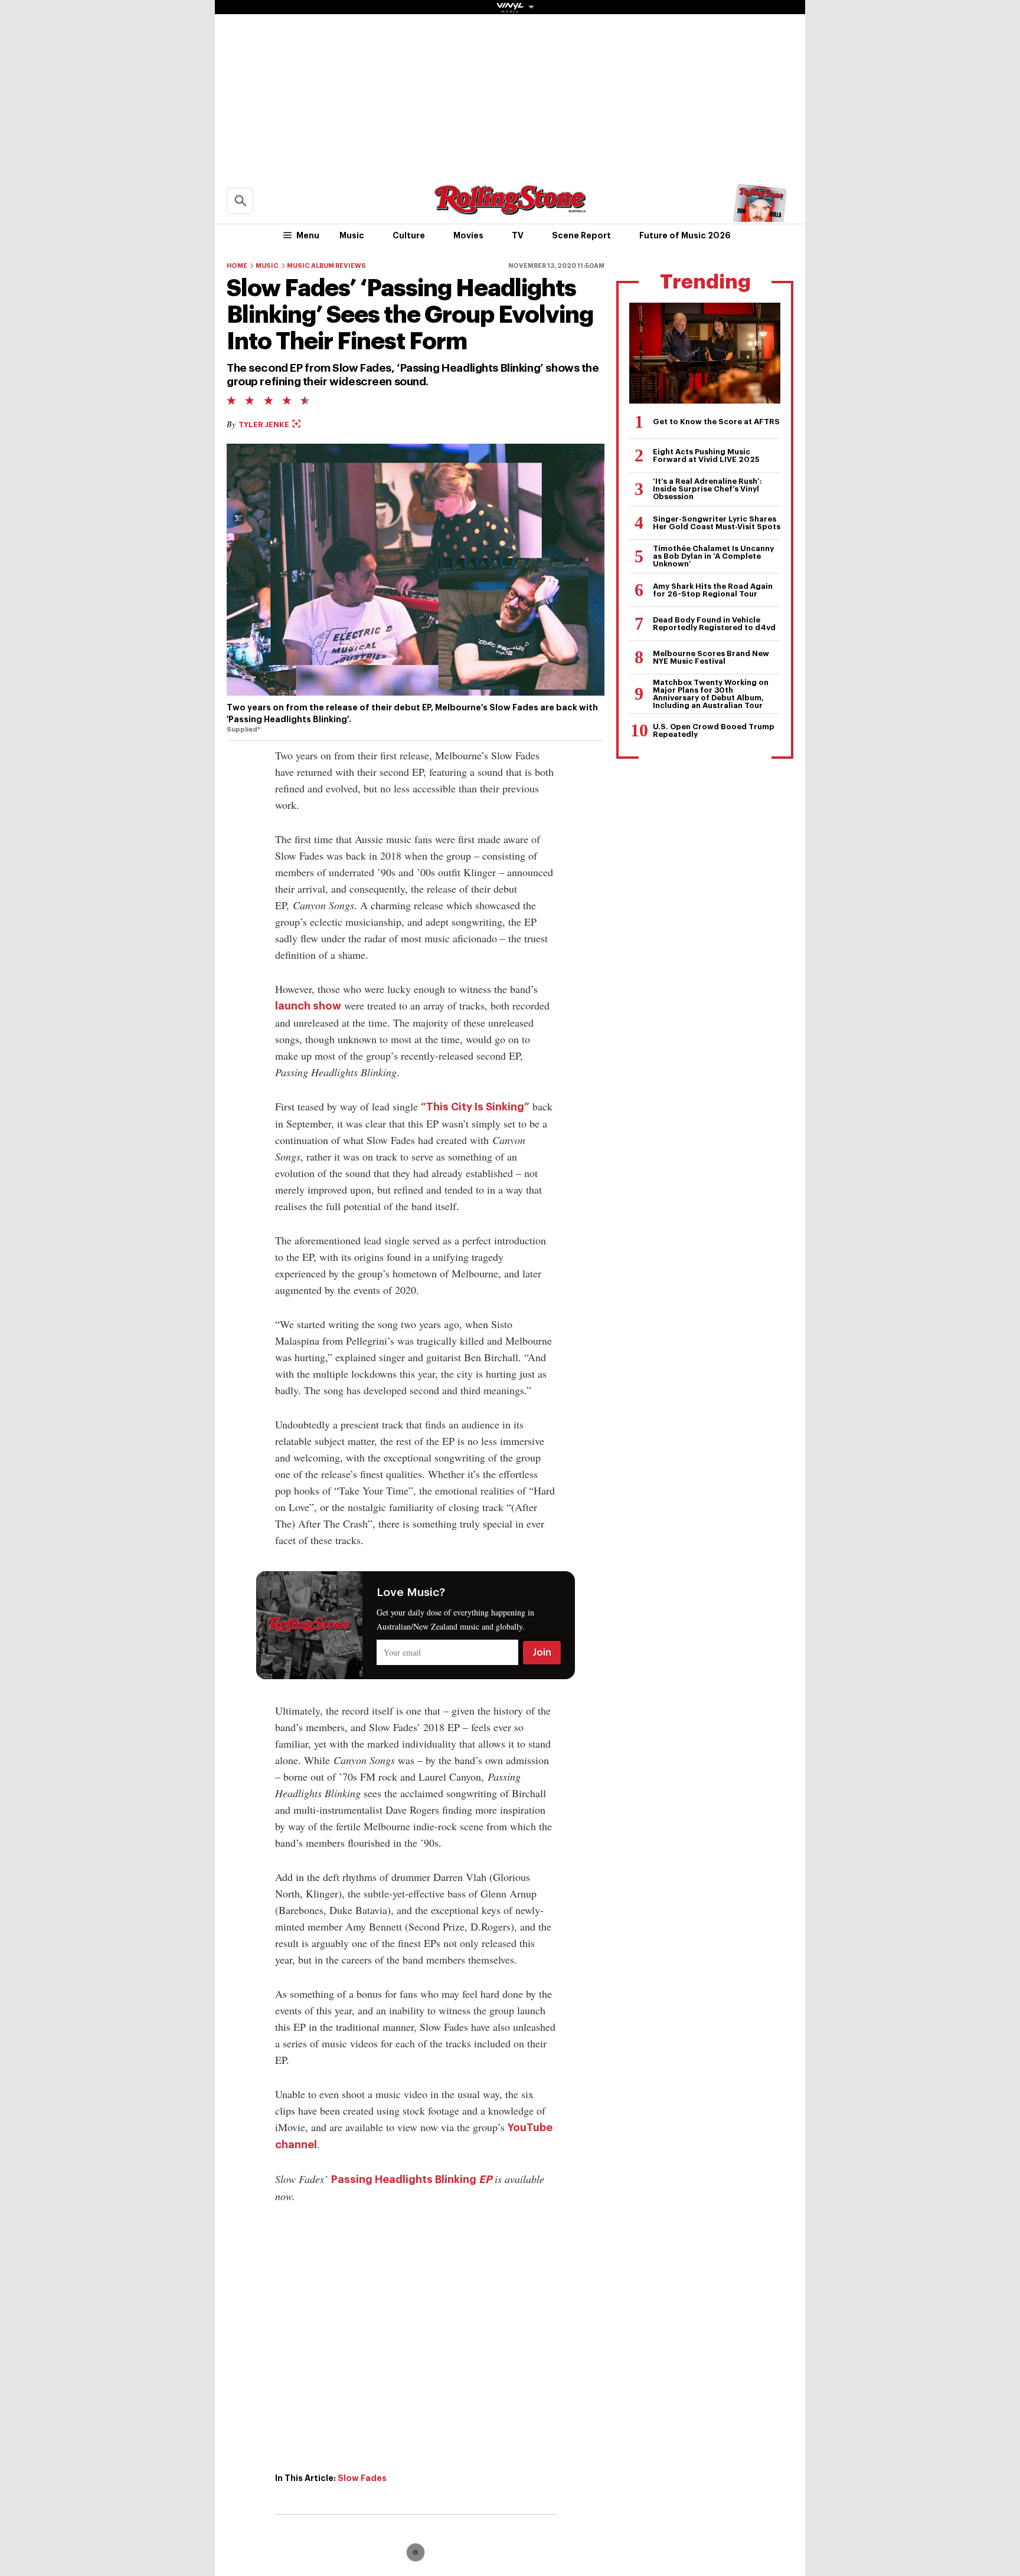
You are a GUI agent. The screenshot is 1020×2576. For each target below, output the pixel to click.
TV (518, 235)
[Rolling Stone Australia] (510, 209)
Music (352, 235)
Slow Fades (362, 2478)
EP (484, 2180)
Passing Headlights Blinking (404, 2180)
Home (237, 266)
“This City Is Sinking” (475, 1107)
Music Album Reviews (326, 266)
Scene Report (581, 235)
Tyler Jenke (265, 425)
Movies (468, 235)
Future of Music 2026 (685, 235)
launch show (308, 1006)
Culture (409, 235)
